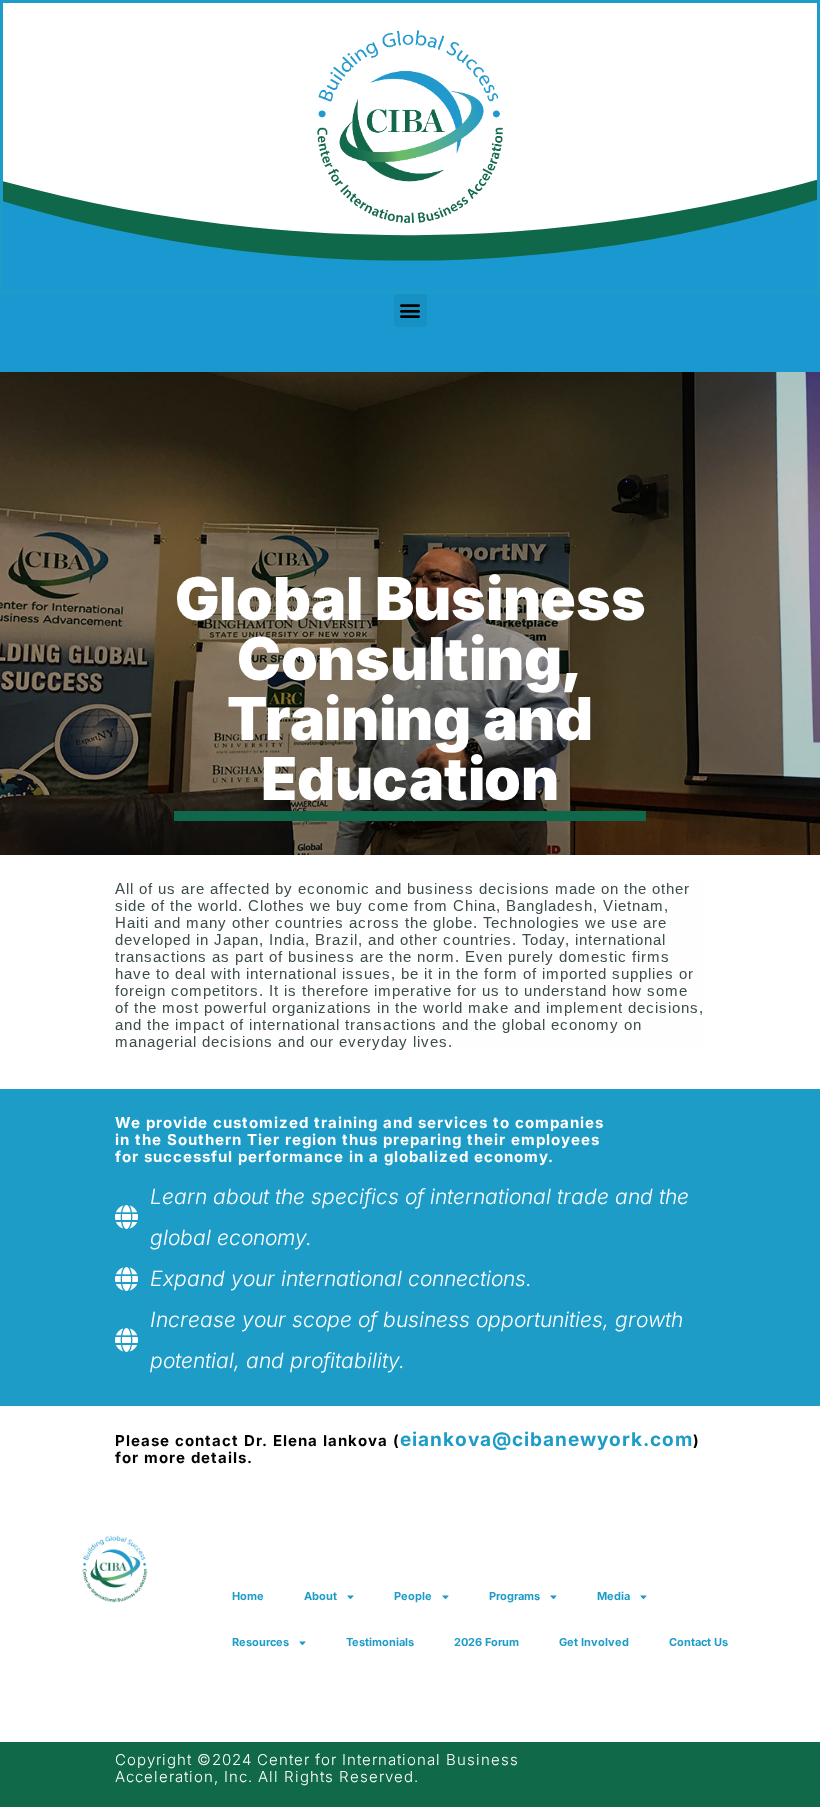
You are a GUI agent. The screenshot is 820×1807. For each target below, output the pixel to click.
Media (613, 1596)
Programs (514, 1596)
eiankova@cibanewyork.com (546, 1439)
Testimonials (380, 1642)
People (413, 1596)
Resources (260, 1642)
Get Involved (594, 1642)
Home (248, 1596)
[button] (410, 310)
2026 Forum (486, 1642)
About (320, 1596)
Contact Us (698, 1642)
